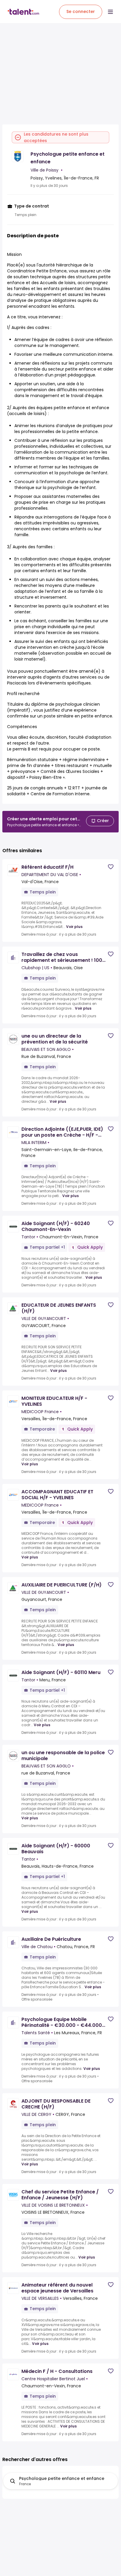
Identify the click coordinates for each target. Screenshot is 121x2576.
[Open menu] (110, 12)
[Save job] (111, 867)
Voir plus (74, 927)
